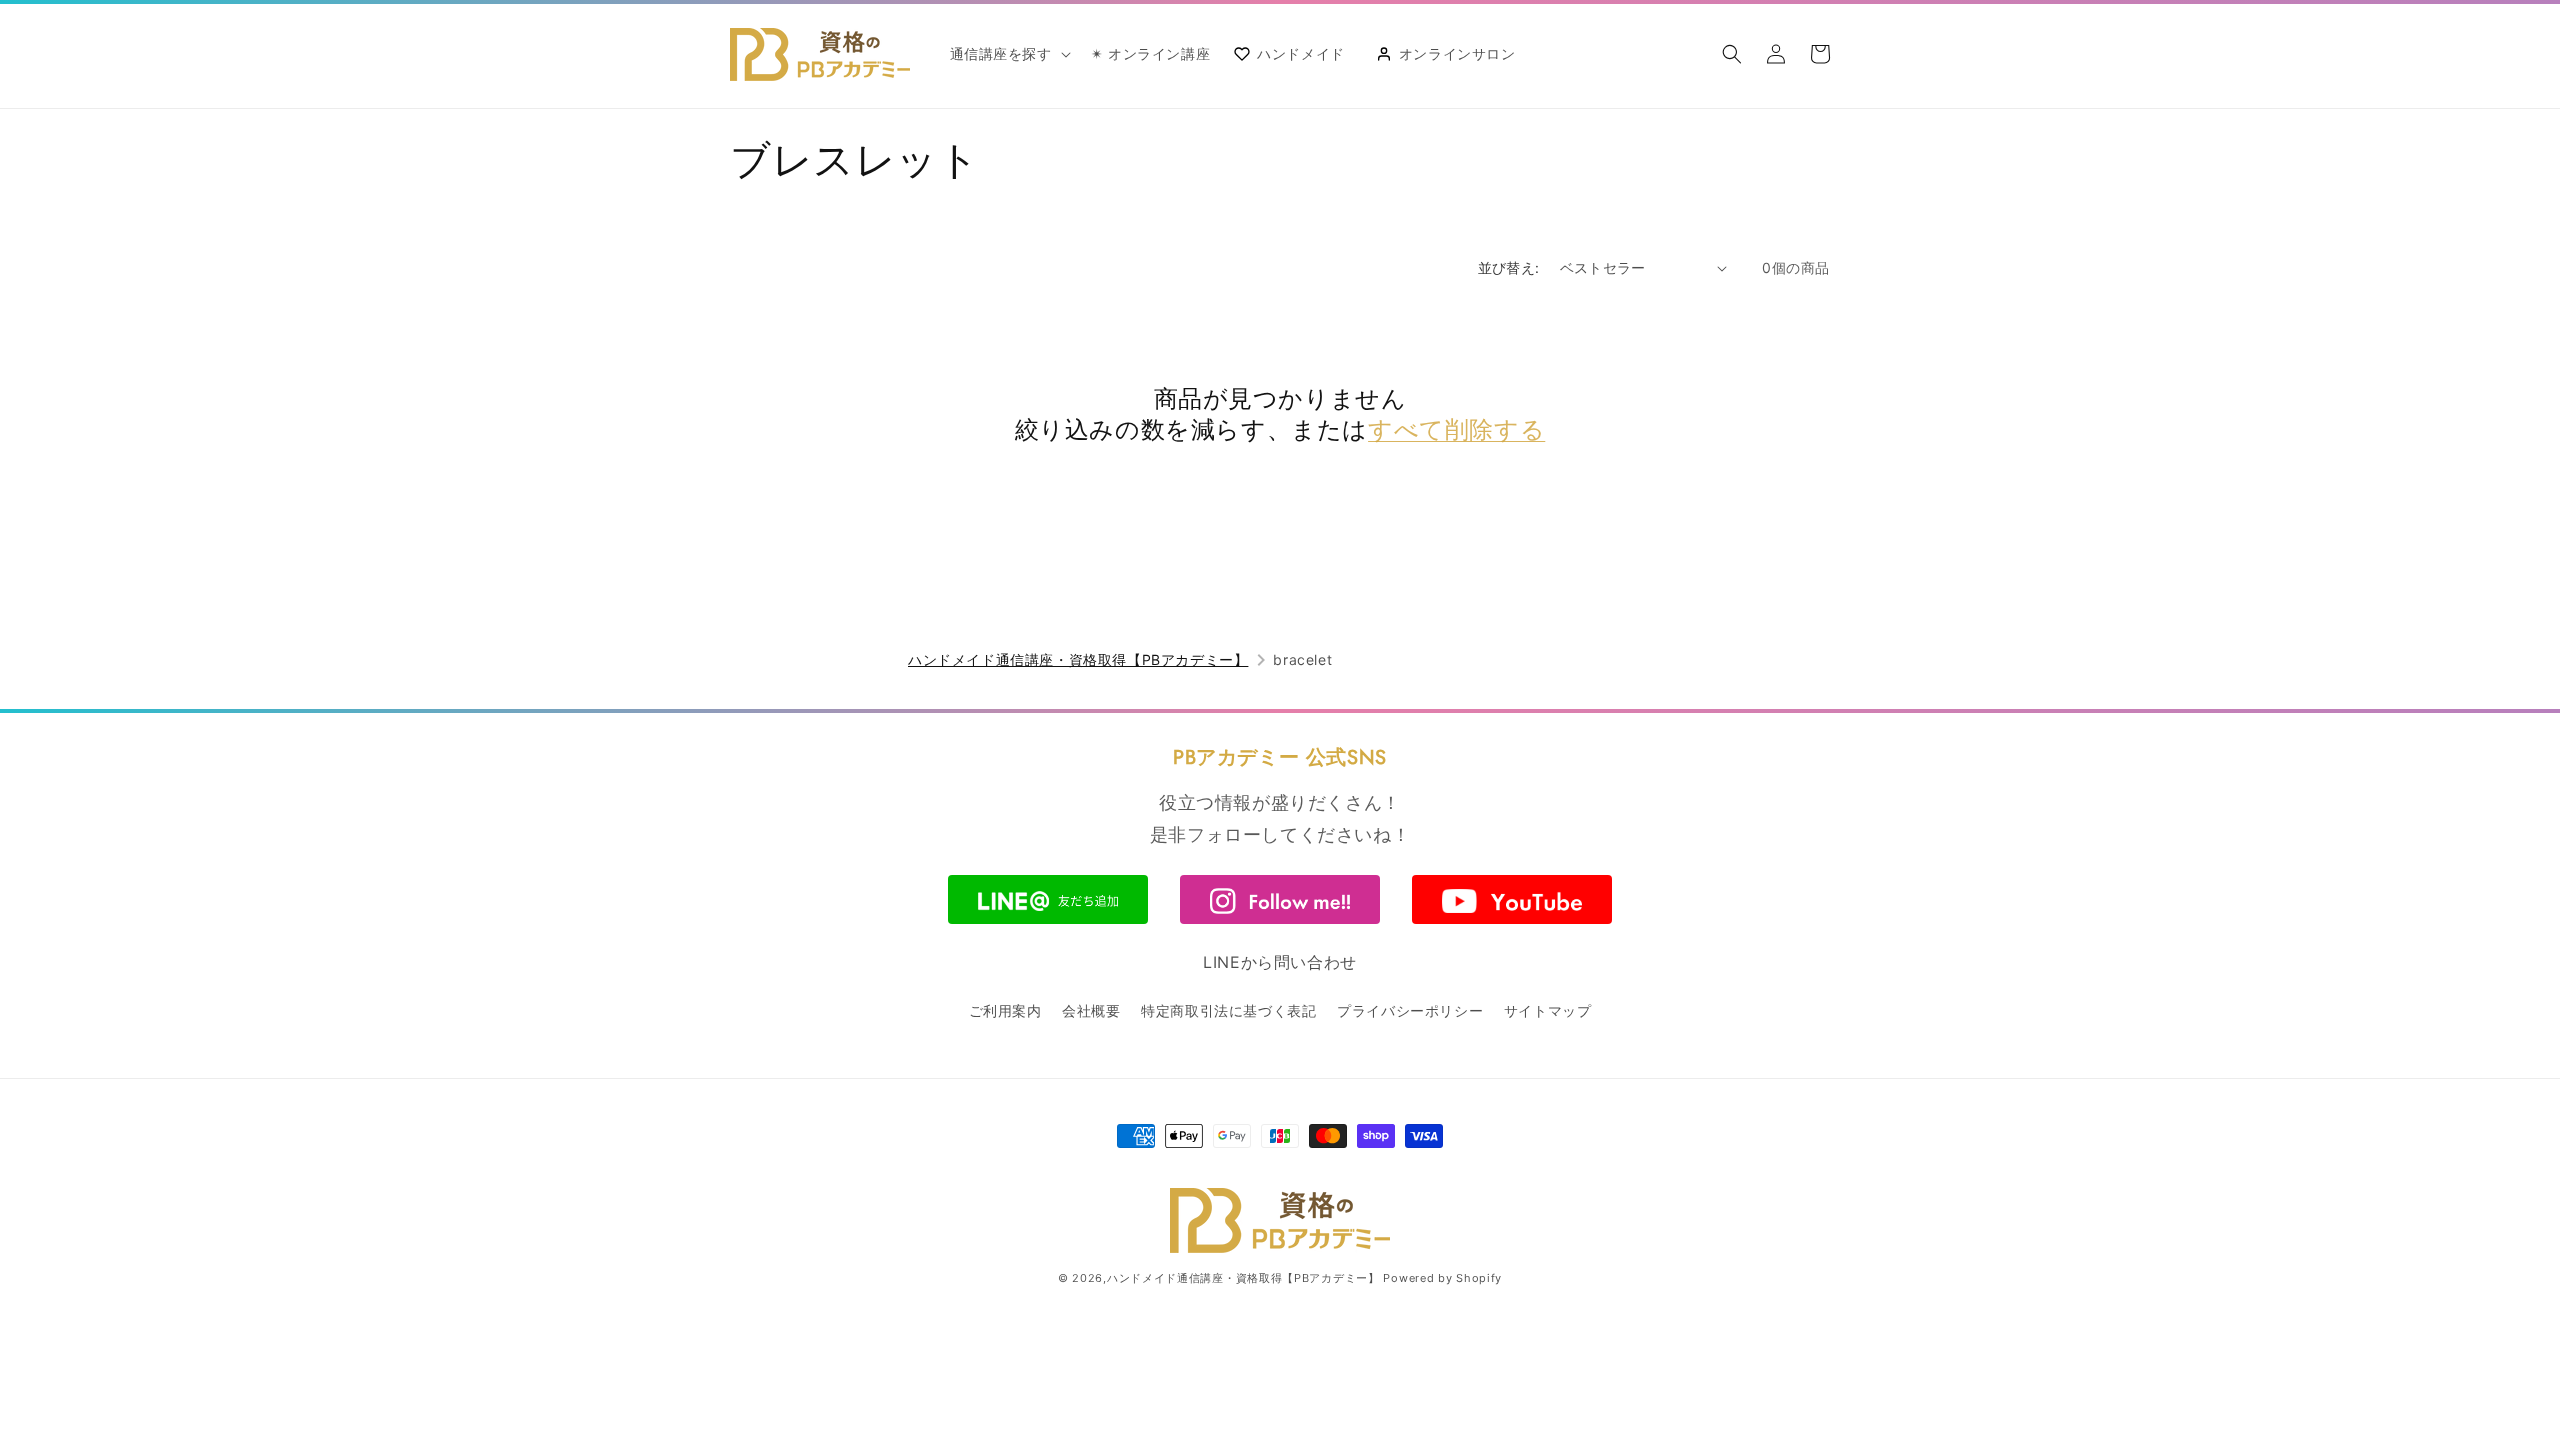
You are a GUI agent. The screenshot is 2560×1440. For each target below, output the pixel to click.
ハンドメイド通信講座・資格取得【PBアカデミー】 (1078, 659)
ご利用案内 (1005, 1010)
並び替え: (1509, 267)
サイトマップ (1548, 1010)
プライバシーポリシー (1410, 1010)
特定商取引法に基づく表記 (1228, 1010)
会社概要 (1091, 1010)
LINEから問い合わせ (1280, 962)
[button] (1008, 54)
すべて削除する (1456, 429)
